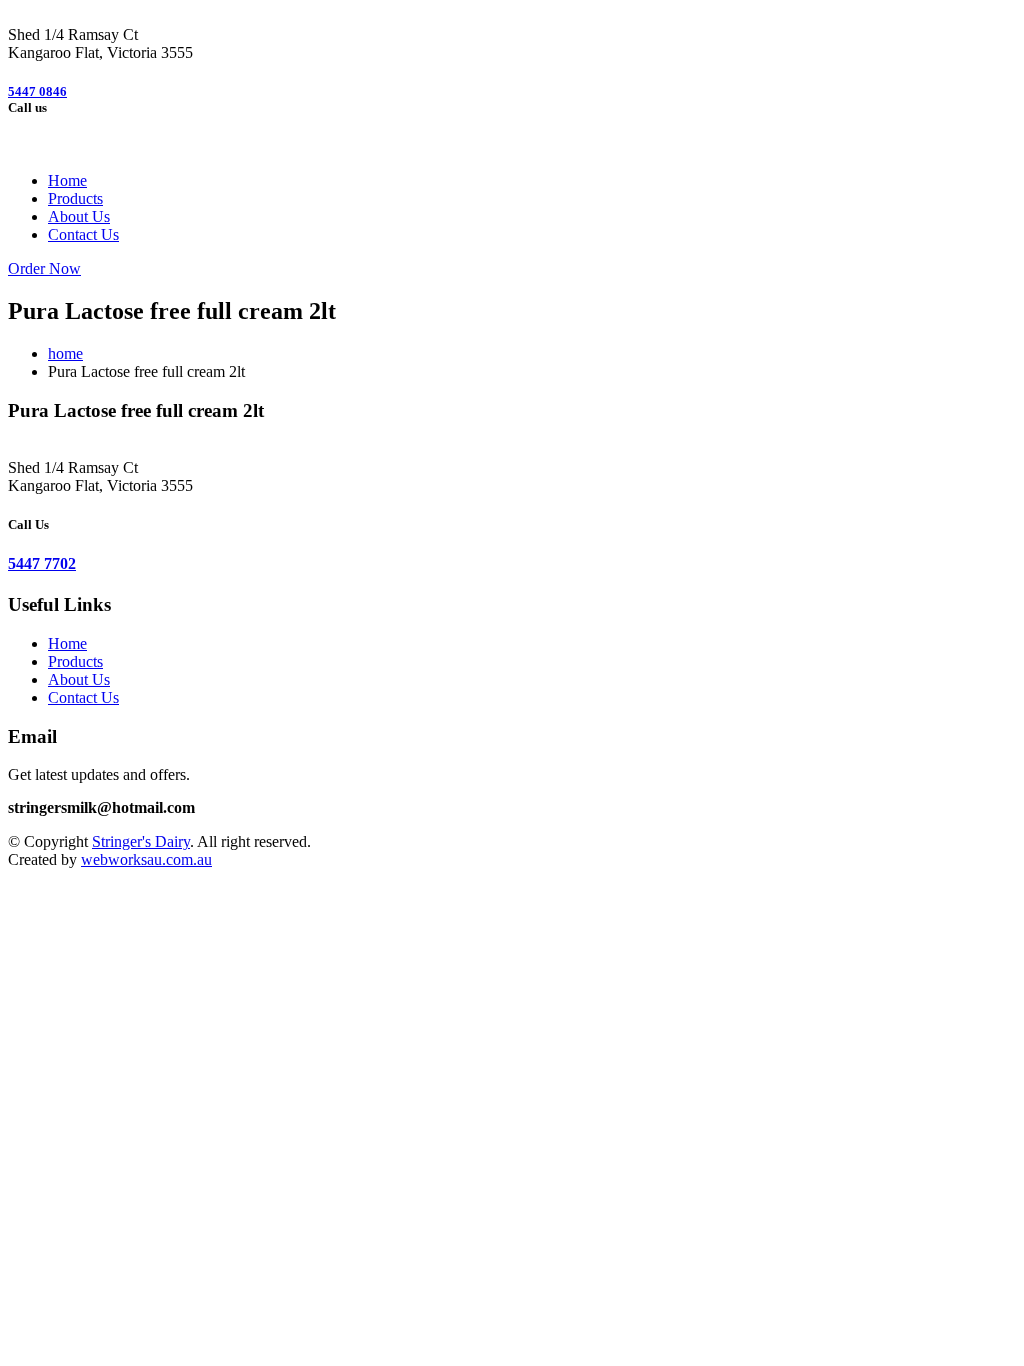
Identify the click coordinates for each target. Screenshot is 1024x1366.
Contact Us (83, 234)
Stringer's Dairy (141, 841)
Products (75, 198)
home (65, 353)
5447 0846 (37, 91)
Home (67, 180)
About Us (79, 216)
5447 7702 (42, 563)
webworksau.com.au (146, 859)
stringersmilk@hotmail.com (101, 807)
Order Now (44, 268)
